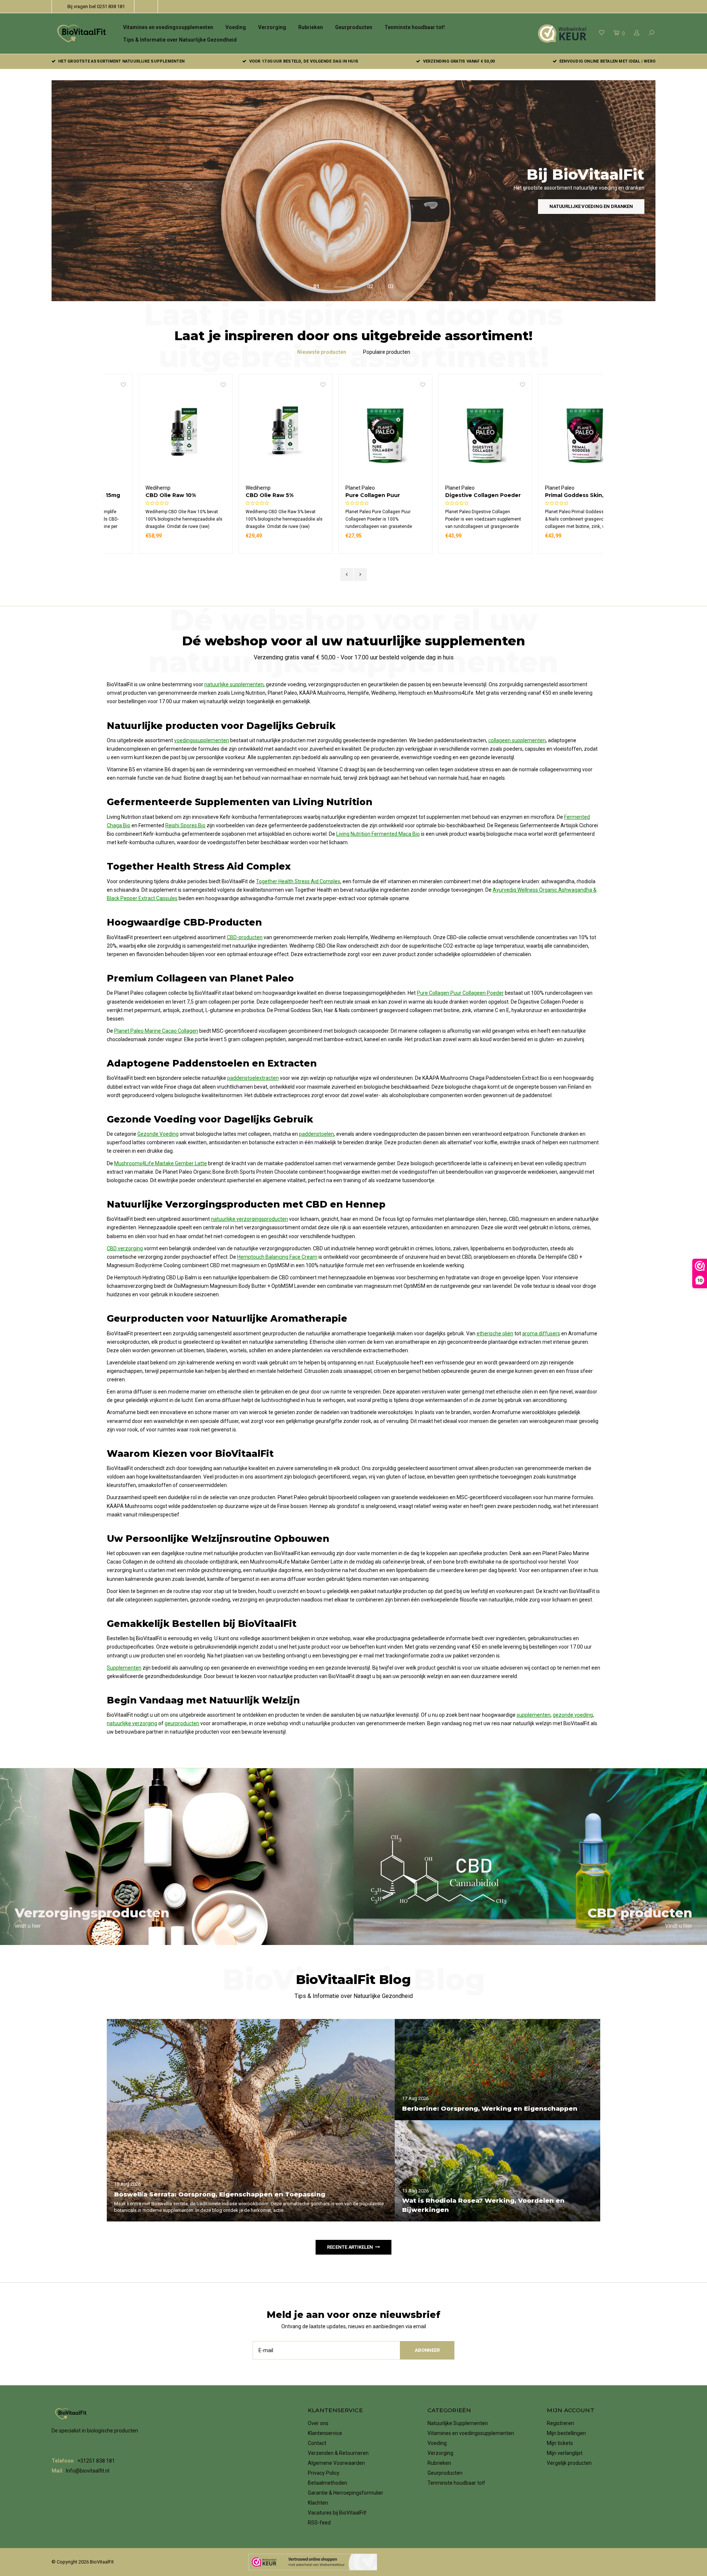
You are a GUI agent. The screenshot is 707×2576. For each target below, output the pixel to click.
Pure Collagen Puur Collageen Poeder (341, 495)
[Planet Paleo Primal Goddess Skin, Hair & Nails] (553, 433)
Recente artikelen (350, 2247)
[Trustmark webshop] (313, 2562)
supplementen (534, 1715)
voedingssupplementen (202, 740)
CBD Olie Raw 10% (139, 495)
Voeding (236, 27)
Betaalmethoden (328, 2483)
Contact (317, 2443)
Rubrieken (311, 27)
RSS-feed (319, 2523)
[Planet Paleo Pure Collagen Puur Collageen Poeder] (354, 433)
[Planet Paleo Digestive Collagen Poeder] (453, 433)
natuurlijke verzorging (132, 1723)
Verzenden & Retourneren (338, 2453)
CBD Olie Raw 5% (238, 495)
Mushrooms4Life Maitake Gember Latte (161, 1163)
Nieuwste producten (322, 352)
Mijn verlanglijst (565, 2453)
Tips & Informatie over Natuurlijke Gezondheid (180, 40)
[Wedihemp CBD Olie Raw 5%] (254, 433)
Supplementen (124, 1668)
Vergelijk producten (569, 2463)
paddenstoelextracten (253, 1078)
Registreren (560, 2423)
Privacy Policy (324, 2473)
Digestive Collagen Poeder (451, 495)
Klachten (318, 2503)
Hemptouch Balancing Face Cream (277, 1257)
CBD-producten (245, 937)
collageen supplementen (517, 740)
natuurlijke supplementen (234, 684)
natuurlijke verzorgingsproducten (249, 1219)
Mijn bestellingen (566, 2433)
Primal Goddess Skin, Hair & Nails (552, 495)
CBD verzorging (125, 1248)
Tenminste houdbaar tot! (415, 27)
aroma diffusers (541, 1333)
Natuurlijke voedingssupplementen (586, 206)
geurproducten (182, 1723)
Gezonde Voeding (158, 1134)
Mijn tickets (560, 2443)
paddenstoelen (316, 1134)
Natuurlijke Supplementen (458, 2423)
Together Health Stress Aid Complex (298, 881)
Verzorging (272, 27)
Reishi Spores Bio (185, 825)
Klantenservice (325, 2433)
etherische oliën (495, 1333)
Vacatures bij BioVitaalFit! (337, 2513)
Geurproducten (354, 27)
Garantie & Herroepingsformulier (346, 2493)
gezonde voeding (573, 1715)
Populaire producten (387, 352)
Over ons (318, 2423)
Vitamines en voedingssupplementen (168, 27)
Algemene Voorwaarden (336, 2463)
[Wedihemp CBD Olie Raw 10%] (154, 433)
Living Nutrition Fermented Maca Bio (378, 834)
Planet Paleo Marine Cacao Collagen (156, 1031)
